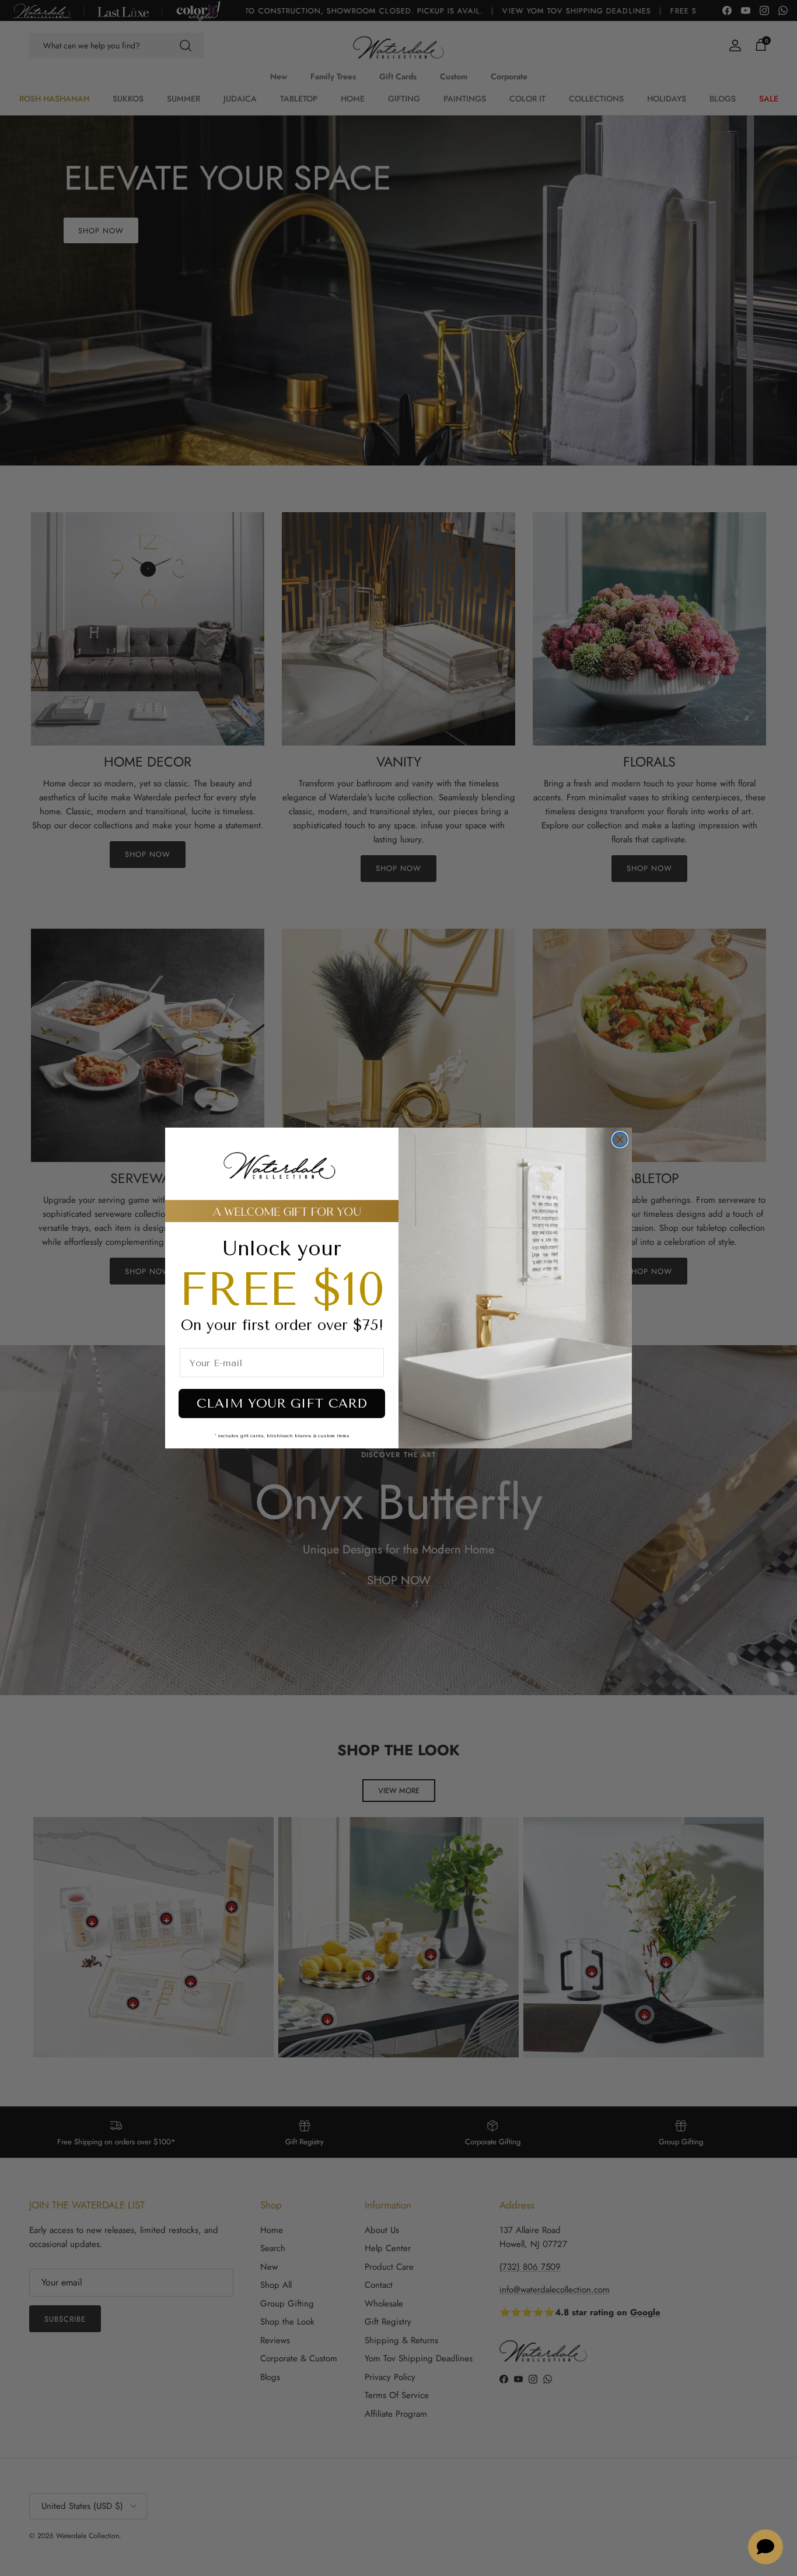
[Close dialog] (620, 1140)
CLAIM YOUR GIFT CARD (282, 1403)
